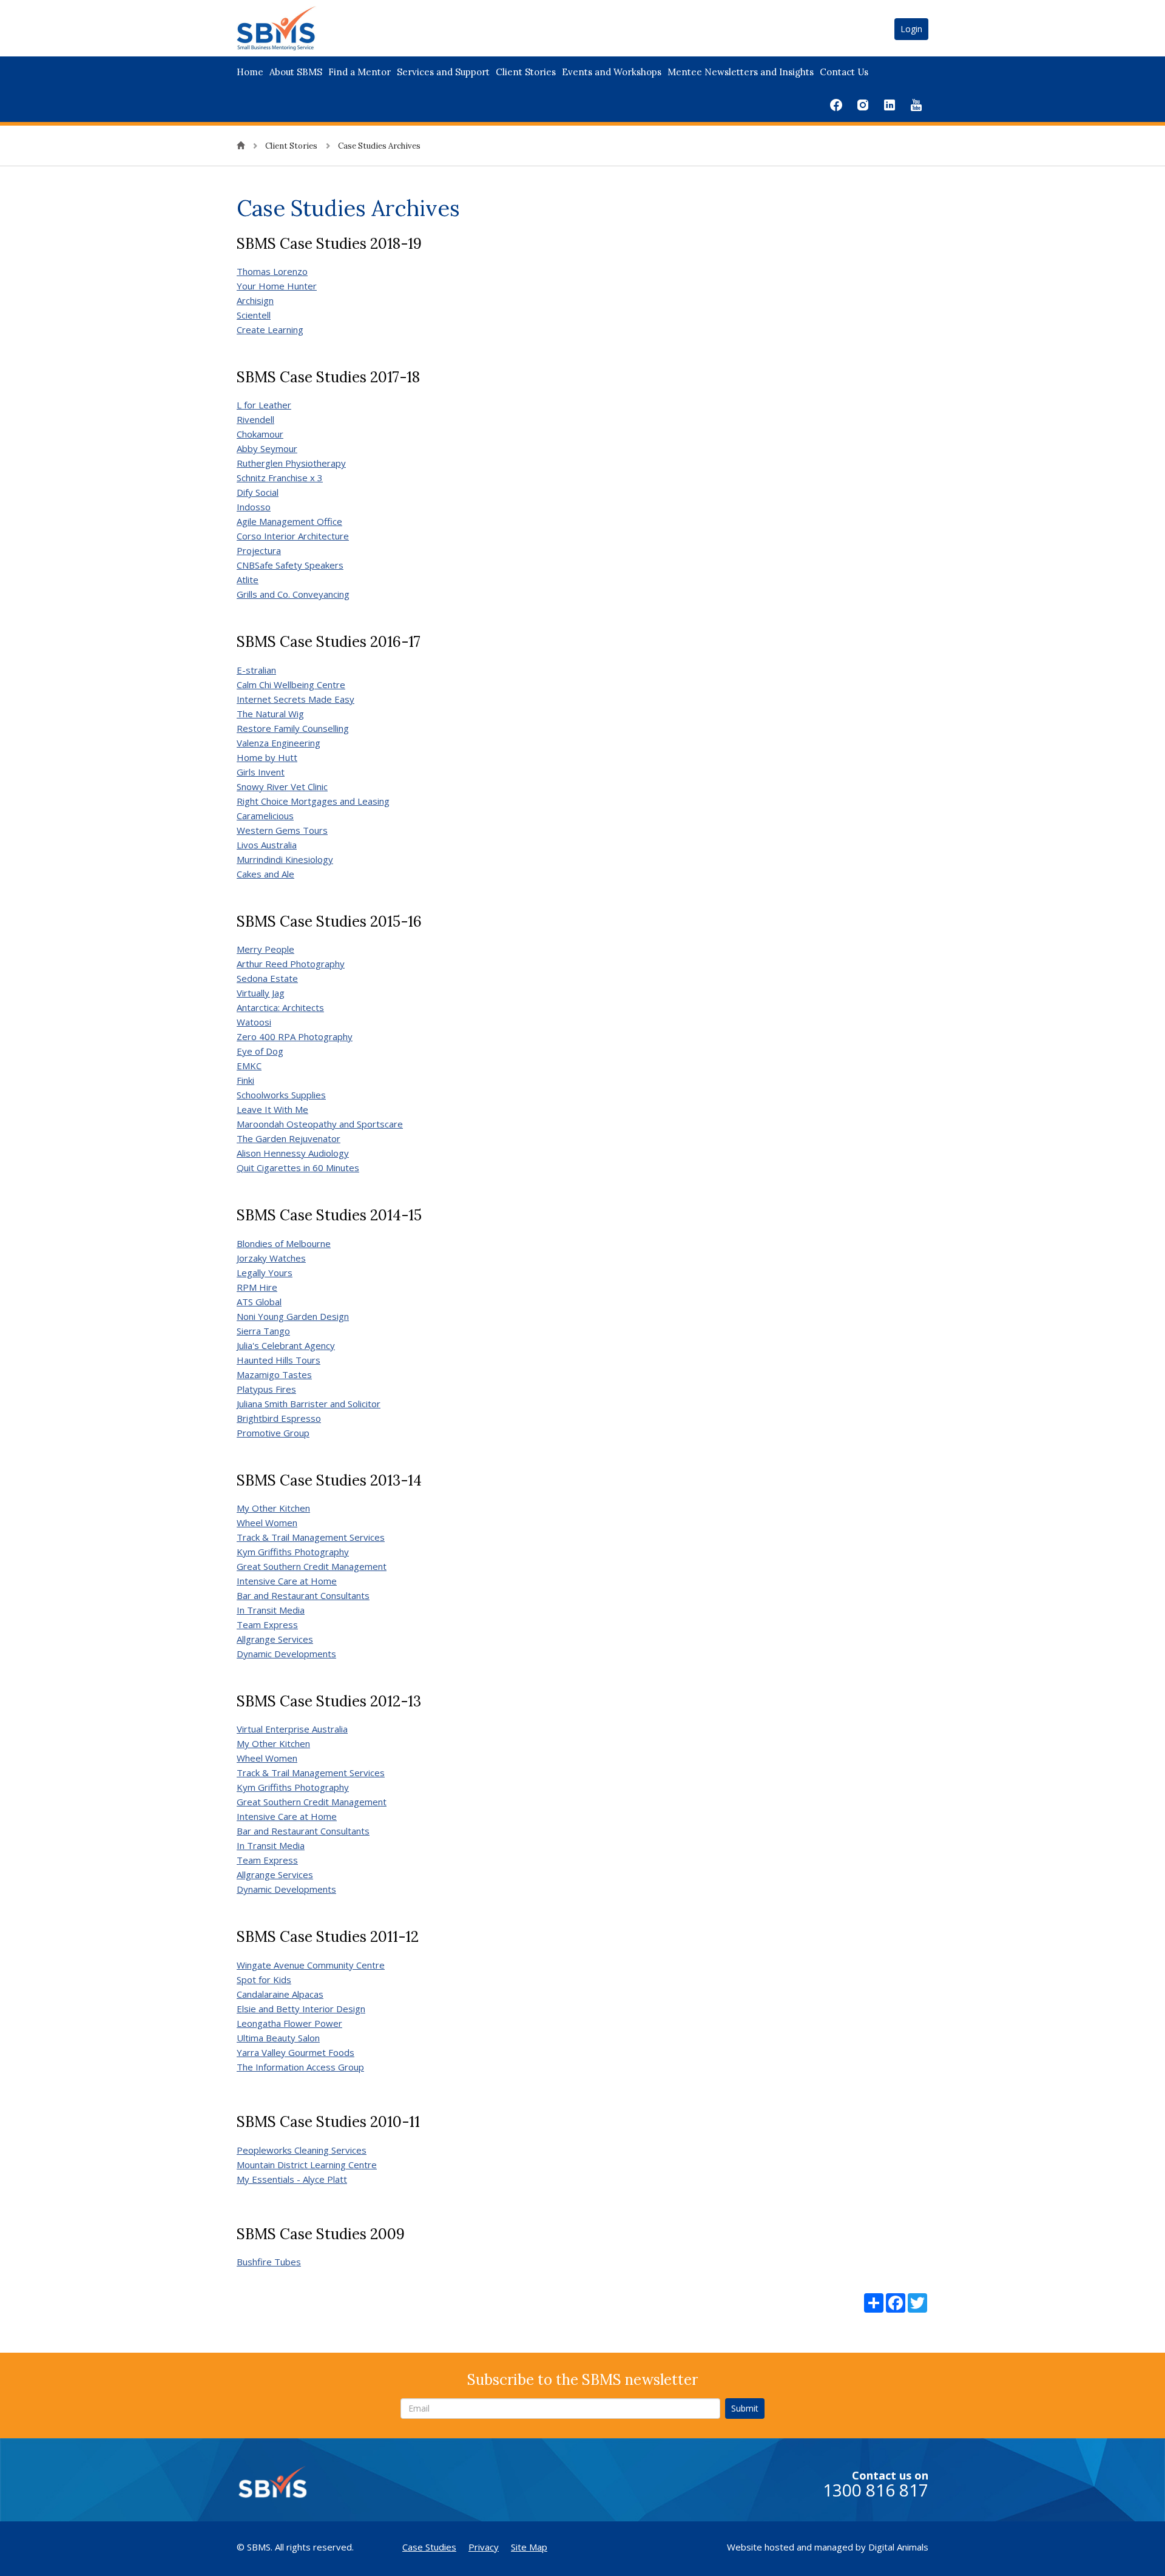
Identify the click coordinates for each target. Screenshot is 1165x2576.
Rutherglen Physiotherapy (291, 463)
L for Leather (264, 405)
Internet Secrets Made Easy (295, 699)
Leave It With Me (272, 1109)
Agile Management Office (289, 521)
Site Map (529, 2547)
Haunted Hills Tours (279, 1360)
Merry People (265, 949)
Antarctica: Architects (280, 1007)
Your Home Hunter (277, 286)
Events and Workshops (612, 72)
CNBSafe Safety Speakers (290, 565)
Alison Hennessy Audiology (293, 1153)
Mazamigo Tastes (274, 1374)
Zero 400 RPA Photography (295, 1036)
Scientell (254, 315)
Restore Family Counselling (293, 728)
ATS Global (259, 1302)
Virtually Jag (261, 993)
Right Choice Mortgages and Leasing (313, 801)
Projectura (259, 550)
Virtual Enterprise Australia (292, 1729)
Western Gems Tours (282, 830)
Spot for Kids (264, 1979)
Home (250, 72)
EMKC (249, 1066)
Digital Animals (898, 2547)
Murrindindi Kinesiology (285, 859)
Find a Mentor (360, 72)
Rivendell (255, 419)
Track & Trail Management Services (311, 1537)
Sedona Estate (267, 978)
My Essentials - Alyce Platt (292, 2179)
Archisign (255, 300)
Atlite (248, 580)
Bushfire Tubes (269, 2262)
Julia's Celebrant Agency (286, 1345)
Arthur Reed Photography (291, 964)
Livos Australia (267, 845)
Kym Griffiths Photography (293, 1552)
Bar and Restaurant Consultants (303, 1595)
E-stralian (256, 670)
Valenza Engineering (279, 743)
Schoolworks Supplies (281, 1095)
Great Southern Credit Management (312, 1566)
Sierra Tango (263, 1331)
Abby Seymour (267, 448)
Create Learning (270, 330)
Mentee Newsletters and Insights (741, 72)
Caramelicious (265, 816)
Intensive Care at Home (287, 1581)
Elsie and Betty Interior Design (301, 2009)
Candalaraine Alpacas (280, 1994)
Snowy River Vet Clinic (282, 786)
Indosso (254, 507)
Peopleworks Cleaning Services (302, 2150)
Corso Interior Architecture (293, 536)
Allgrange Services (275, 1639)
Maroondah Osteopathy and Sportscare (320, 1124)
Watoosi (254, 1022)
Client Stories (526, 72)
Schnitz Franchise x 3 (280, 478)
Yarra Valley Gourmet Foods (295, 2052)
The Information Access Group (300, 2067)
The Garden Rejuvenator (289, 1138)
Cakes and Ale (265, 874)
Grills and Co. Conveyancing (293, 594)
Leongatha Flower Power (289, 2023)
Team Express (267, 1624)
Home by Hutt (267, 757)
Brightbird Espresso (279, 1418)
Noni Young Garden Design (293, 1316)
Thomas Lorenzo (272, 271)
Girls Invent (261, 772)
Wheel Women (267, 1523)
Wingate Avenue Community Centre (311, 1965)
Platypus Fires (266, 1389)
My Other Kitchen (273, 1508)
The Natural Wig (270, 714)
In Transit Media (271, 1610)
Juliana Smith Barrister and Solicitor (309, 1404)
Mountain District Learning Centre (307, 2165)
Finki (245, 1080)
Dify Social (258, 492)
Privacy (484, 2547)
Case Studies (429, 2547)
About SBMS (296, 72)
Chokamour (260, 434)
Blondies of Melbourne (284, 1243)
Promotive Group (273, 1433)
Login (911, 29)
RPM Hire (257, 1287)
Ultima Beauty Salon (278, 2038)
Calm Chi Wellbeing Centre (291, 685)
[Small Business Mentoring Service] (292, 27)
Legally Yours (265, 1273)
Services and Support (443, 72)
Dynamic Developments (286, 1654)
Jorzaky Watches (271, 1258)
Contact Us (844, 72)
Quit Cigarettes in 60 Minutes (298, 1168)
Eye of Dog (260, 1051)
